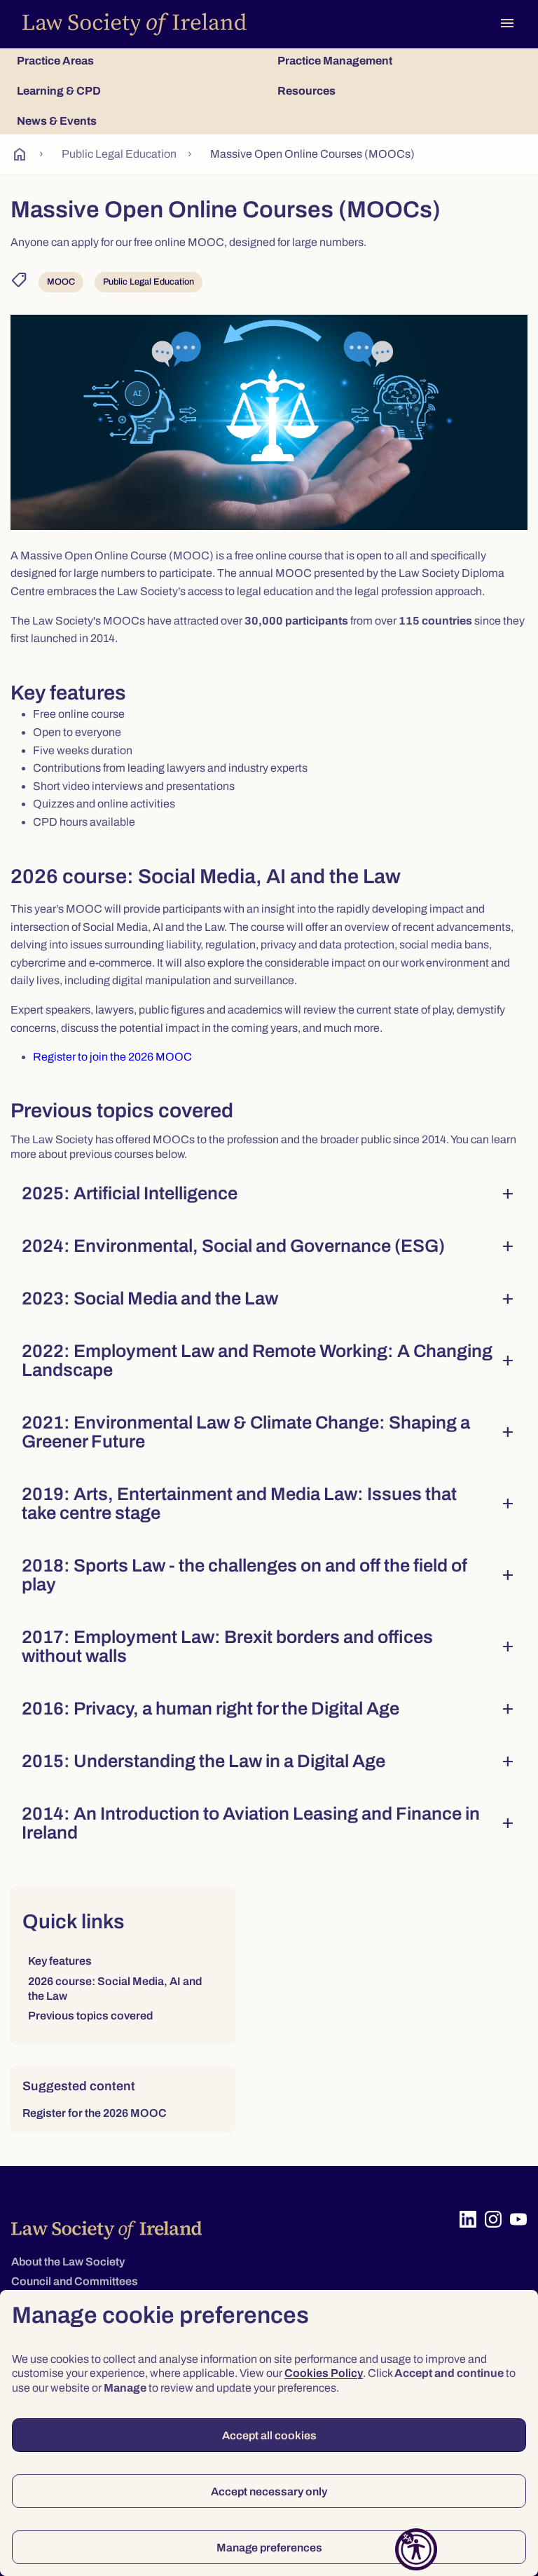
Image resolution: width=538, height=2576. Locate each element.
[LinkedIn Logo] (468, 2219)
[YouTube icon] (518, 2219)
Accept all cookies (269, 2435)
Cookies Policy (324, 2373)
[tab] (139, 61)
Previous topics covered (90, 2016)
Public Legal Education (119, 154)
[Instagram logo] (493, 2219)
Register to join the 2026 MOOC (112, 1057)
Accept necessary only (269, 2492)
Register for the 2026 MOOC (95, 2113)
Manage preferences (269, 2548)
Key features (60, 1961)
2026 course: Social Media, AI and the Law (115, 1989)
